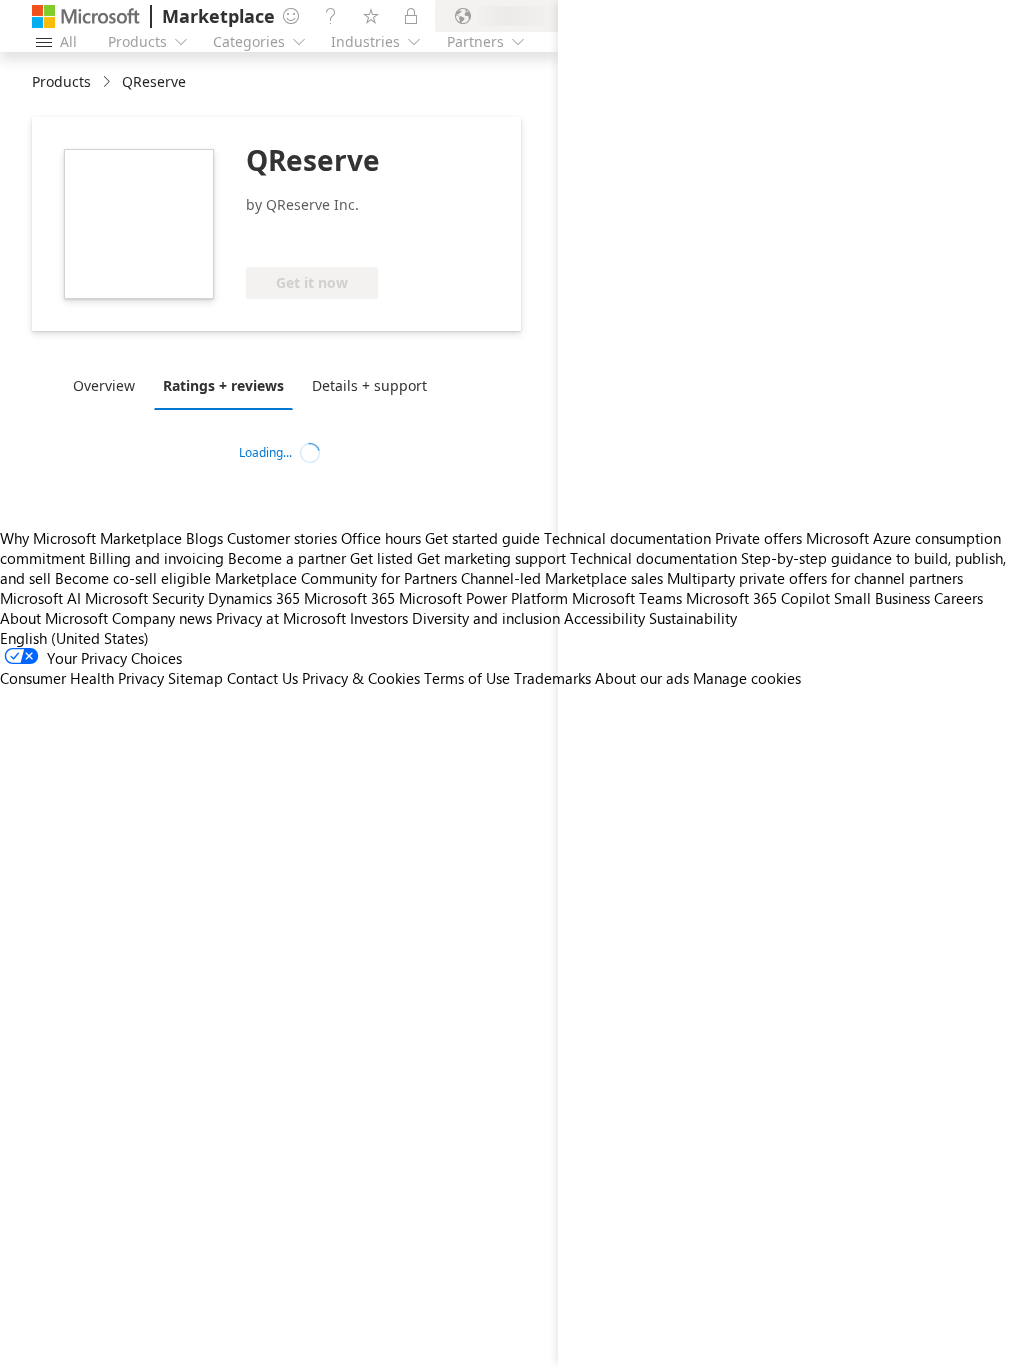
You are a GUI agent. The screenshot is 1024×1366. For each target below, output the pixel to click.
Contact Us (262, 678)
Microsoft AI (40, 598)
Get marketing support (491, 558)
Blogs (204, 538)
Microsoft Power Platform (483, 598)
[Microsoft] (86, 16)
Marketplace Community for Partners (336, 578)
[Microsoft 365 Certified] (320, 237)
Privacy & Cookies (361, 678)
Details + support (369, 385)
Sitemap (195, 678)
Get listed (381, 558)
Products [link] (61, 81)
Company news (162, 618)
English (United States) (74, 638)
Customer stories (282, 538)
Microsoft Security (144, 598)
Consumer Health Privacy (82, 678)
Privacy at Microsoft (281, 618)
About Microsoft (54, 618)
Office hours (381, 538)
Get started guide (482, 538)
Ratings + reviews (223, 385)
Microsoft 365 (349, 598)
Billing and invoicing (156, 558)
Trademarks (552, 678)
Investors (379, 618)
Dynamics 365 (254, 598)
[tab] (109, 385)
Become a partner (287, 558)
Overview (104, 385)
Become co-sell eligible (133, 578)
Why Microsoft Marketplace (91, 538)
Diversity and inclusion (486, 618)
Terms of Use (467, 678)
